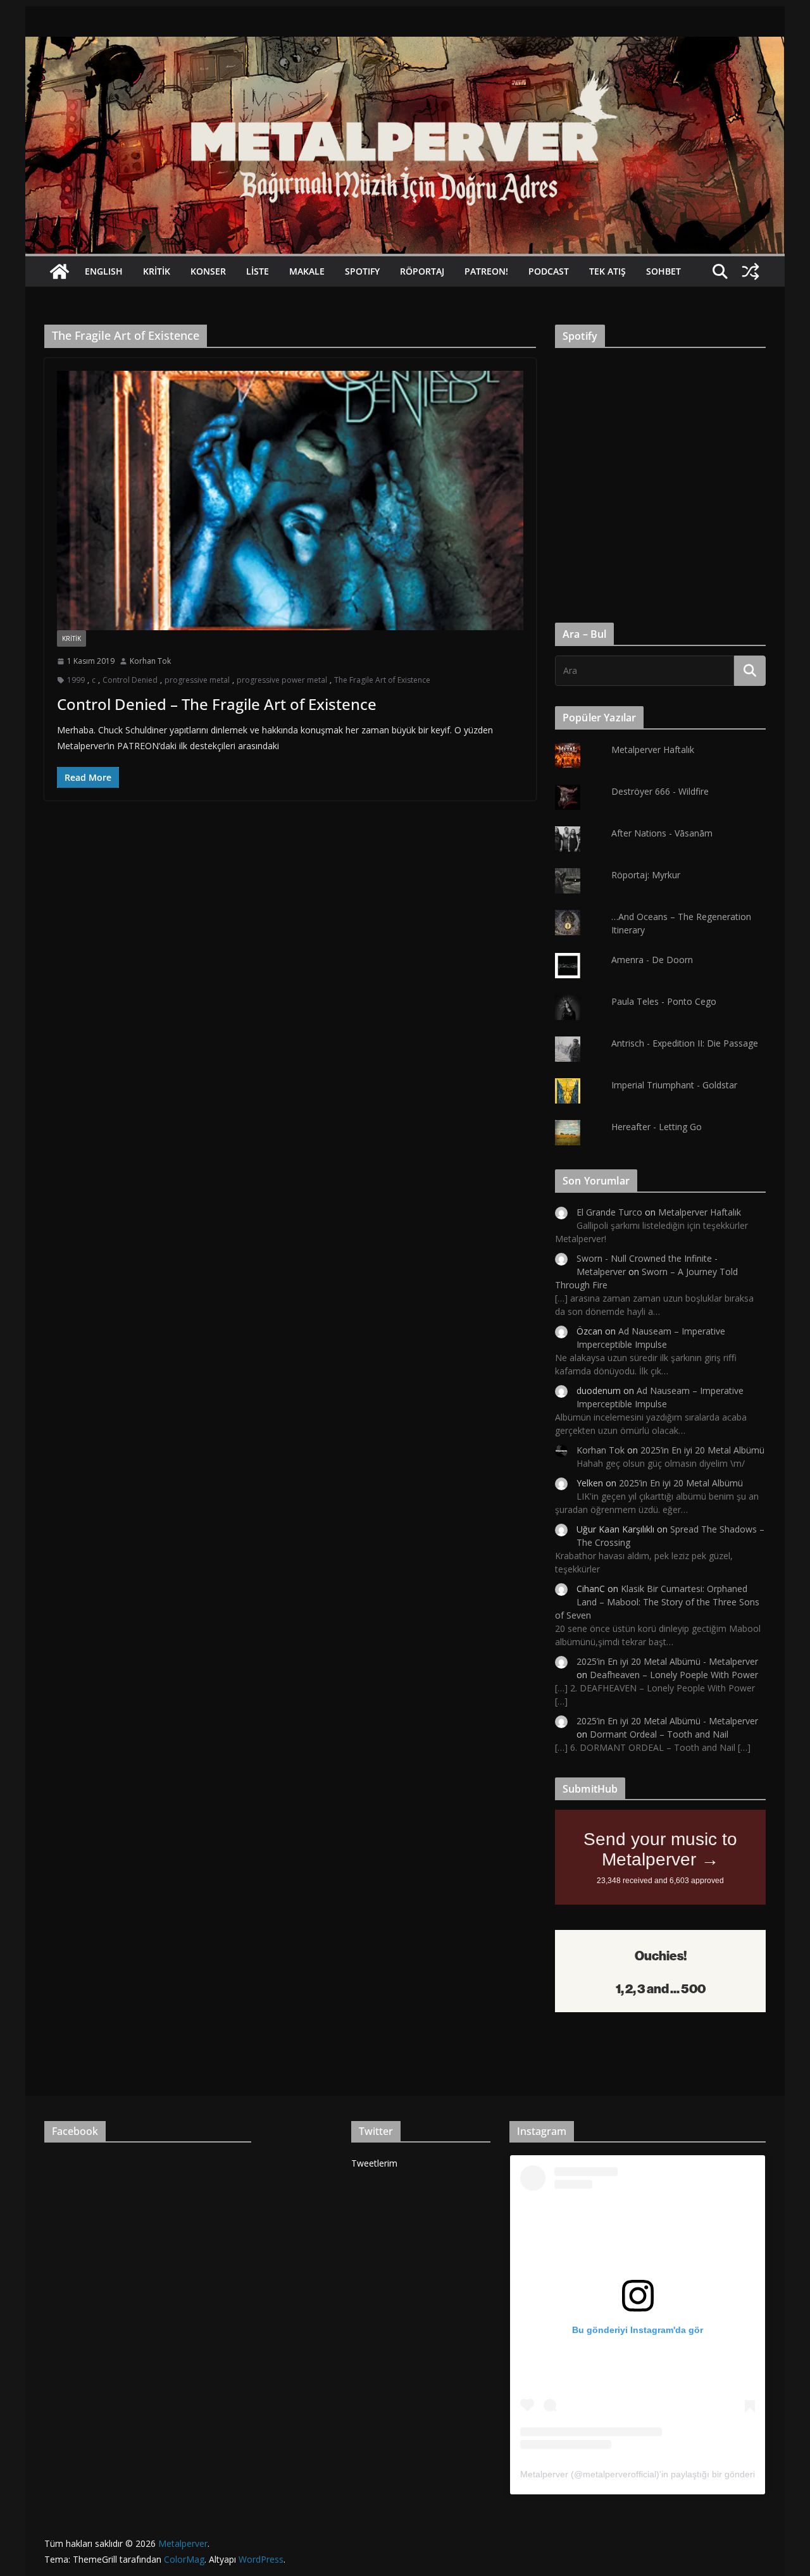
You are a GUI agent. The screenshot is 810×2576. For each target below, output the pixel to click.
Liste (258, 271)
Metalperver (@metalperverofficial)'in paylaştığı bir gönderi (638, 2474)
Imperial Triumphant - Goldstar (674, 1085)
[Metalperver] (405, 46)
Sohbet (664, 271)
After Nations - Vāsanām (662, 833)
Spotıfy (362, 271)
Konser (208, 271)
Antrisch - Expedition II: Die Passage (685, 1043)
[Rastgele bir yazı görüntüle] (751, 271)
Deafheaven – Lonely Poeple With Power (674, 1675)
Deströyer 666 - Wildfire (660, 791)
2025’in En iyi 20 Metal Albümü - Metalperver (667, 1661)
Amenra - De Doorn (652, 960)
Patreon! (486, 271)
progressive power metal (282, 680)
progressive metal (197, 680)
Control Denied (130, 680)
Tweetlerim (374, 2163)
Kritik (157, 271)
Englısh (104, 271)
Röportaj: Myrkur (646, 875)
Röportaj (422, 271)
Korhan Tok (150, 661)
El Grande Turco (609, 1212)
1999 (76, 680)
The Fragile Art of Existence (382, 680)
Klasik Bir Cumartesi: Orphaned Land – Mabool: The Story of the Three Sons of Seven (657, 1602)
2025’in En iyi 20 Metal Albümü (702, 1450)
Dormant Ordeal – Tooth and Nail (659, 1734)
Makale (307, 271)
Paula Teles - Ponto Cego (664, 1001)
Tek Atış (607, 271)
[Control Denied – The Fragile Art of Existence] (290, 501)
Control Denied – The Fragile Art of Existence (217, 704)
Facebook (75, 2131)
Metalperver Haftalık (653, 750)
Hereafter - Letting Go (657, 1127)
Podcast (549, 271)
